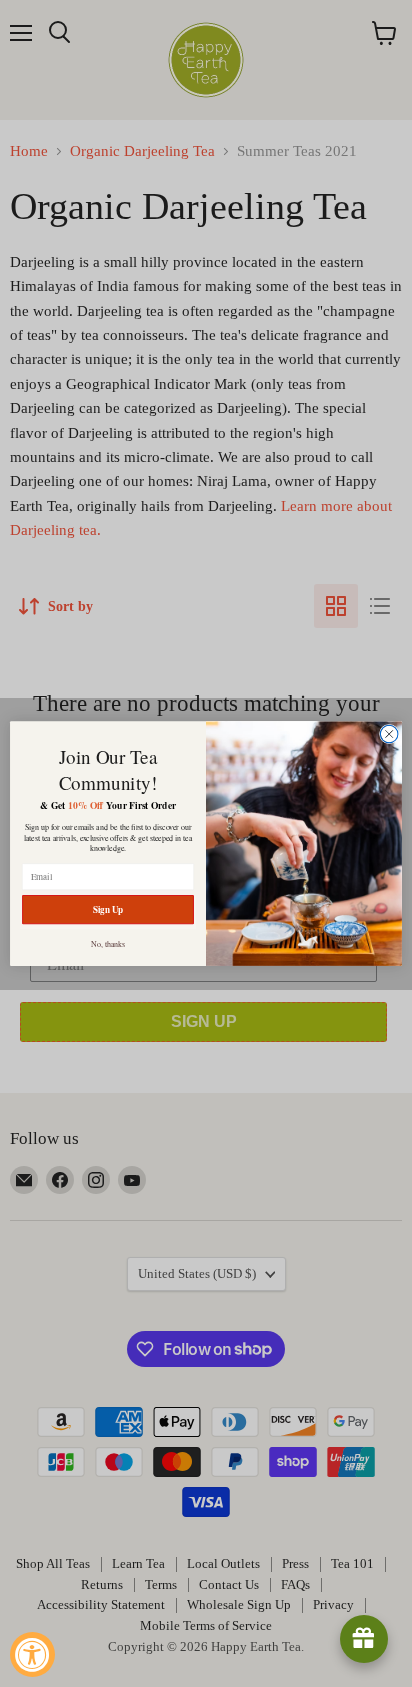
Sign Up (108, 909)
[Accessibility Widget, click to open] (32, 1654)
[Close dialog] (389, 734)
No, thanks (108, 943)
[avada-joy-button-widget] (364, 1639)
